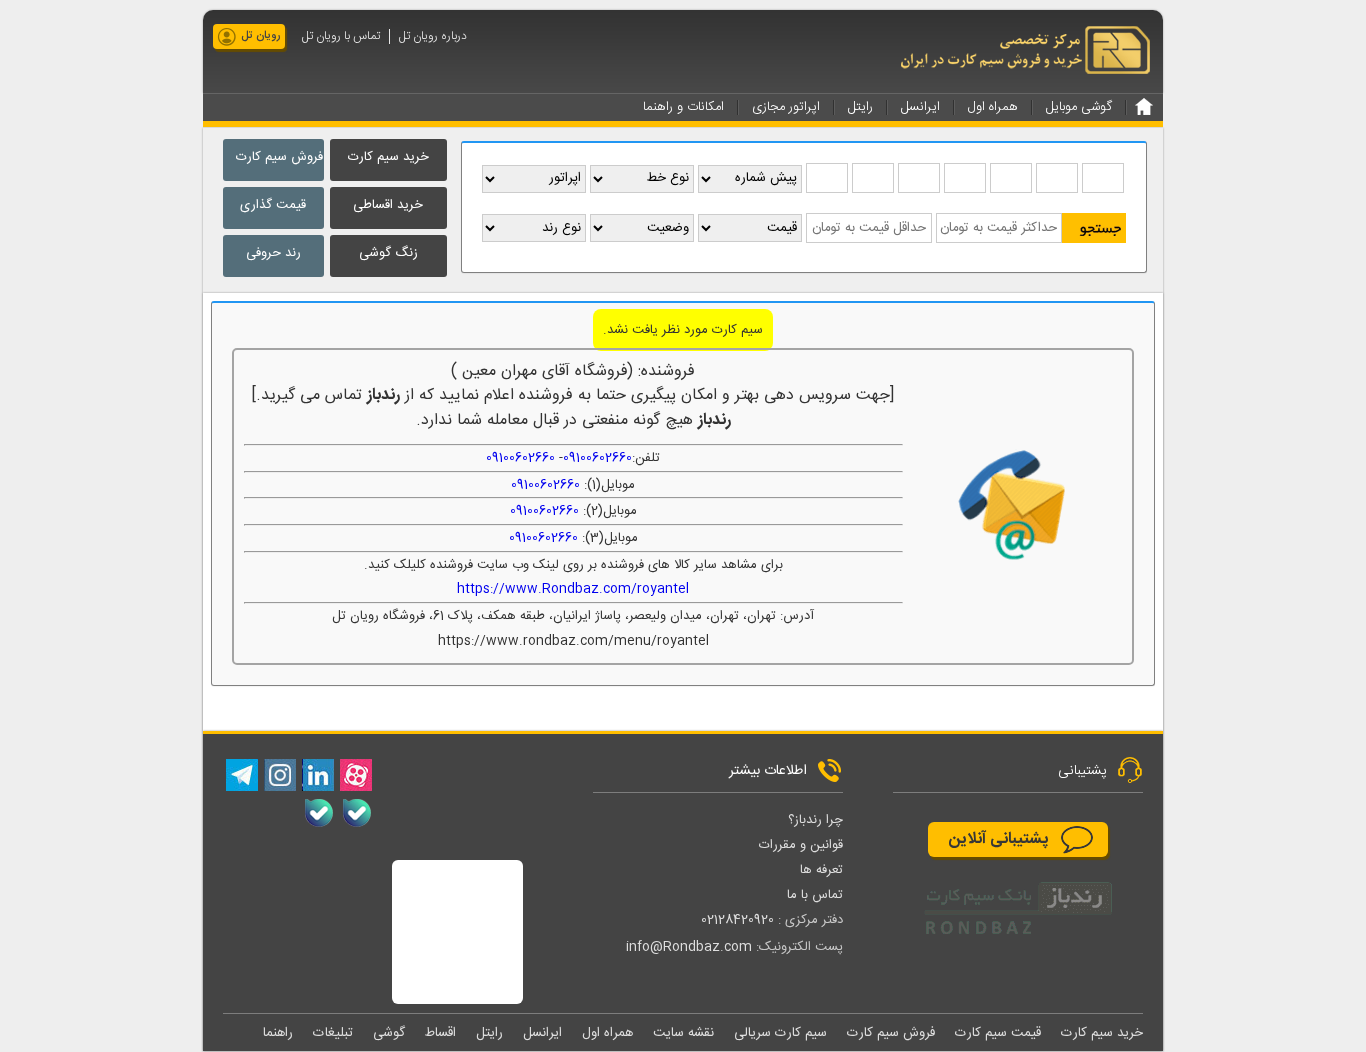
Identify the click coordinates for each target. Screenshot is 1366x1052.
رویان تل (260, 36)
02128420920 (737, 920)
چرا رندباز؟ (815, 820)
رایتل (489, 1033)
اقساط (440, 1033)
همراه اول (607, 1033)
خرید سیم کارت (388, 157)
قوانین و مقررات (801, 845)
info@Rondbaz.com (689, 947)
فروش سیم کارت (279, 157)
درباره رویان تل (433, 36)
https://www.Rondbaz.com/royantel (573, 589)
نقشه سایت (683, 1033)
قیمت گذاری (273, 205)
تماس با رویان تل (341, 36)
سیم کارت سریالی (780, 1033)
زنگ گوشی (388, 253)
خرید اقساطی (388, 205)
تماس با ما (815, 895)
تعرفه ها (821, 870)
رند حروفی (273, 253)
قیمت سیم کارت (998, 1033)
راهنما (278, 1033)
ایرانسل (542, 1033)
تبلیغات (333, 1033)
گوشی (389, 1033)
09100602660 (597, 458)
